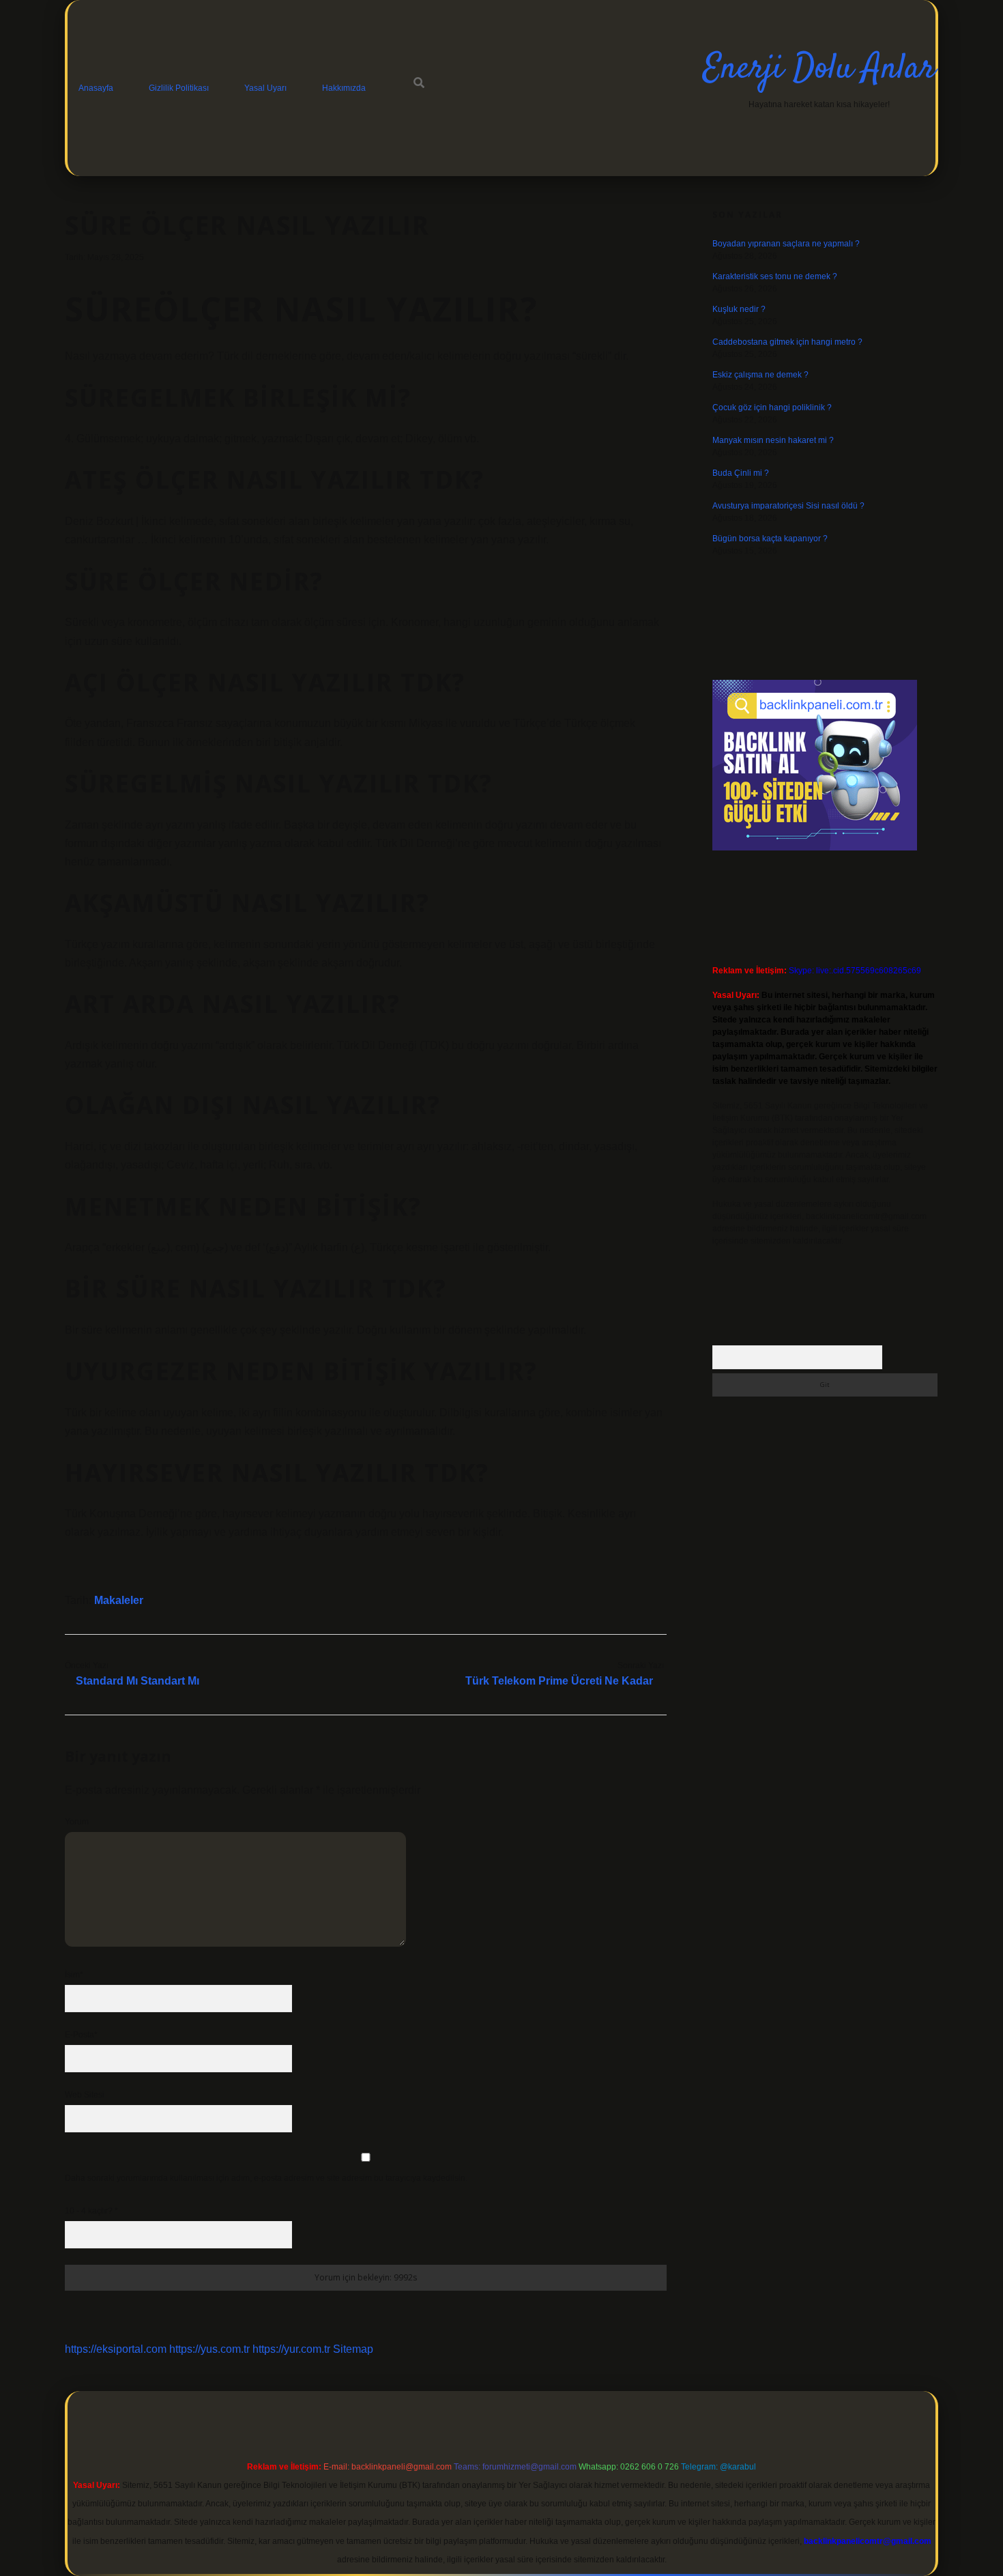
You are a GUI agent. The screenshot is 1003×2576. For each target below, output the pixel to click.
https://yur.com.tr (291, 2349)
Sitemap (353, 2349)
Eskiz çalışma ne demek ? (760, 375)
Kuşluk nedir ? (739, 309)
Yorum (77, 1822)
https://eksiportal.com (116, 2349)
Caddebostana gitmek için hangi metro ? (787, 342)
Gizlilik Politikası (179, 88)
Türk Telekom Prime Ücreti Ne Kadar (559, 1681)
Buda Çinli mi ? (741, 473)
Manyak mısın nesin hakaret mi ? (773, 440)
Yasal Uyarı (265, 88)
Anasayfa (96, 88)
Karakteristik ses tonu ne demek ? (775, 276)
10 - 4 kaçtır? (91, 2211)
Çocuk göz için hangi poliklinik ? (772, 407)
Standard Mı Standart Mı (137, 1681)
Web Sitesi (85, 2095)
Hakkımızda (344, 88)
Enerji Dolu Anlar (819, 69)
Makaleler (119, 1600)
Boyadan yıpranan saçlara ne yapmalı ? (786, 244)
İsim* (74, 1975)
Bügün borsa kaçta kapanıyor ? (770, 539)
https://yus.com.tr (209, 2349)
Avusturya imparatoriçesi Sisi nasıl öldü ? (788, 506)
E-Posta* (81, 2035)
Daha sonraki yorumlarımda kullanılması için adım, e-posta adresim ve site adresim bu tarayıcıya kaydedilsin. (266, 2178)
